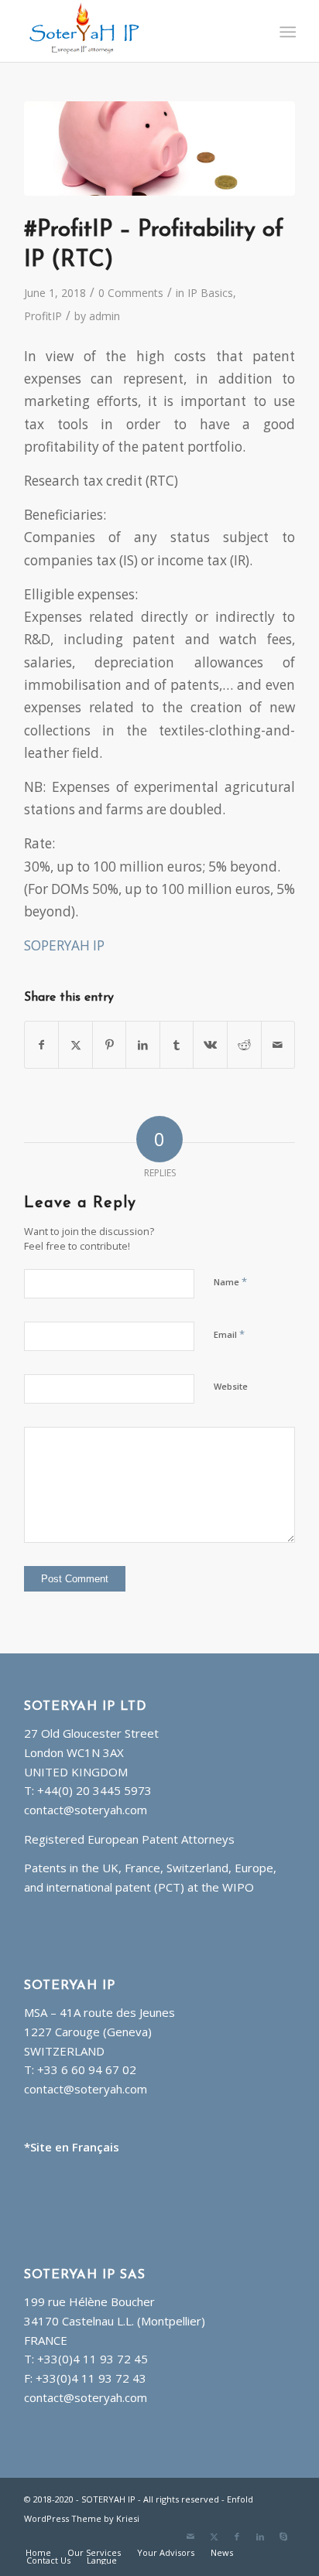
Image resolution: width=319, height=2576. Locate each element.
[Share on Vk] (210, 1045)
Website (231, 1386)
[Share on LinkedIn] (143, 1045)
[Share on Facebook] (42, 1045)
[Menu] (286, 32)
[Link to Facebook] (237, 2537)
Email (229, 1334)
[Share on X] (75, 1045)
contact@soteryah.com (86, 1810)
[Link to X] (214, 2537)
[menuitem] (286, 32)
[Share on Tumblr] (177, 1045)
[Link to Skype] (283, 2537)
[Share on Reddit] (244, 1045)
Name (230, 1281)
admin (105, 316)
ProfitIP (43, 316)
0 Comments (131, 293)
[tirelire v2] (159, 148)
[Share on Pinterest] (110, 1045)
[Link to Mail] (190, 2537)
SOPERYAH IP (64, 945)
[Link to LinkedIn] (260, 2537)
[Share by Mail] (278, 1045)
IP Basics (210, 293)
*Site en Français (72, 2147)
